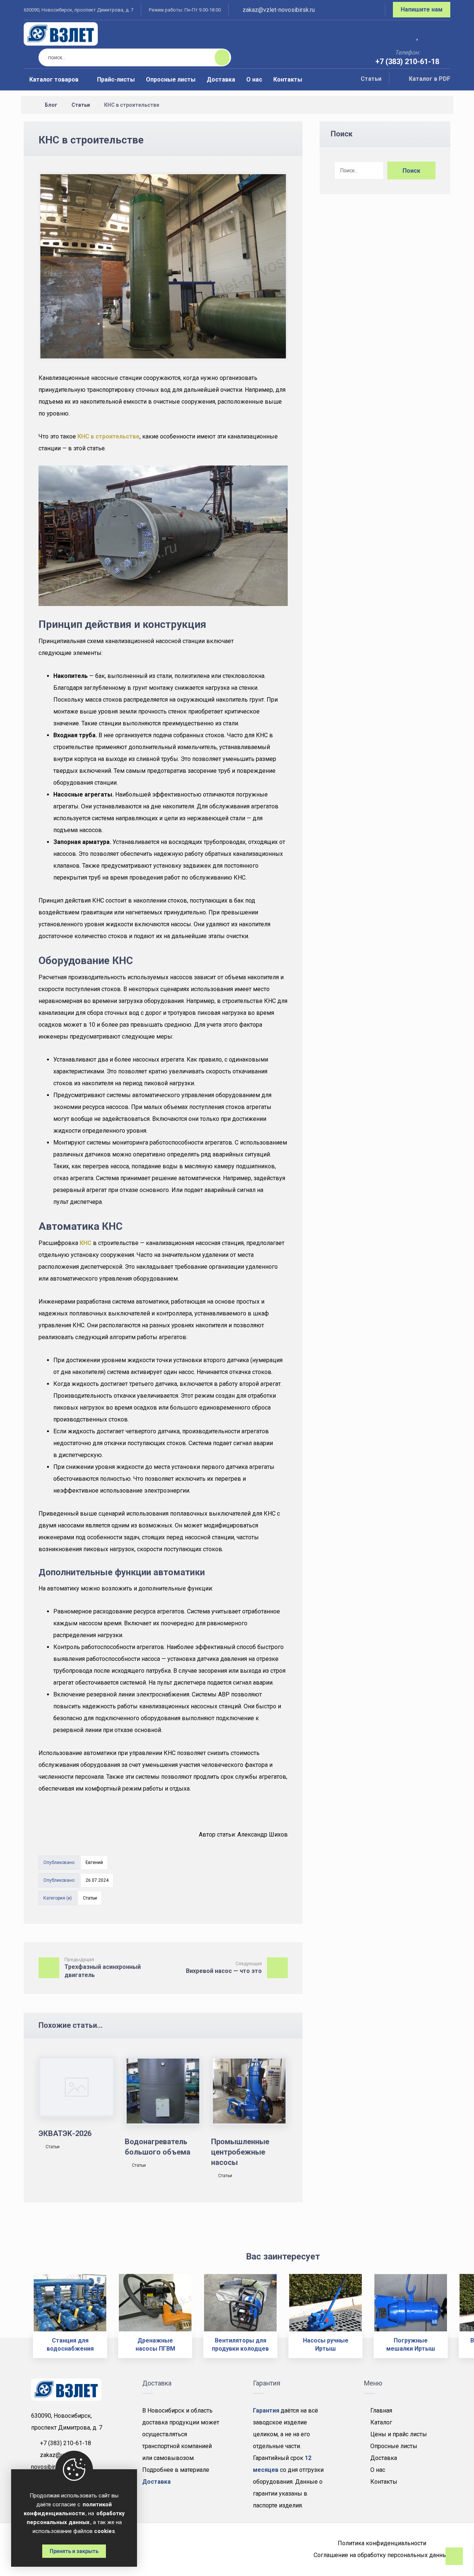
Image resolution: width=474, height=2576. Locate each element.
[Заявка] (440, 35)
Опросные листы (394, 2446)
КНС (86, 1243)
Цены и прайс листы (399, 2434)
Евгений (94, 1863)
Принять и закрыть (74, 2551)
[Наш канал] (370, 11)
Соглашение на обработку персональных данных (382, 2555)
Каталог (381, 2422)
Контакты (384, 2482)
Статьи (371, 79)
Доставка (384, 2458)
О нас (378, 2470)
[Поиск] (218, 57)
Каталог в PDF (430, 79)
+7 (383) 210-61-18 (66, 2443)
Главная (381, 2411)
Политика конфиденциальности (382, 2543)
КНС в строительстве (109, 436)
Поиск (411, 171)
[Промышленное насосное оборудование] (61, 34)
